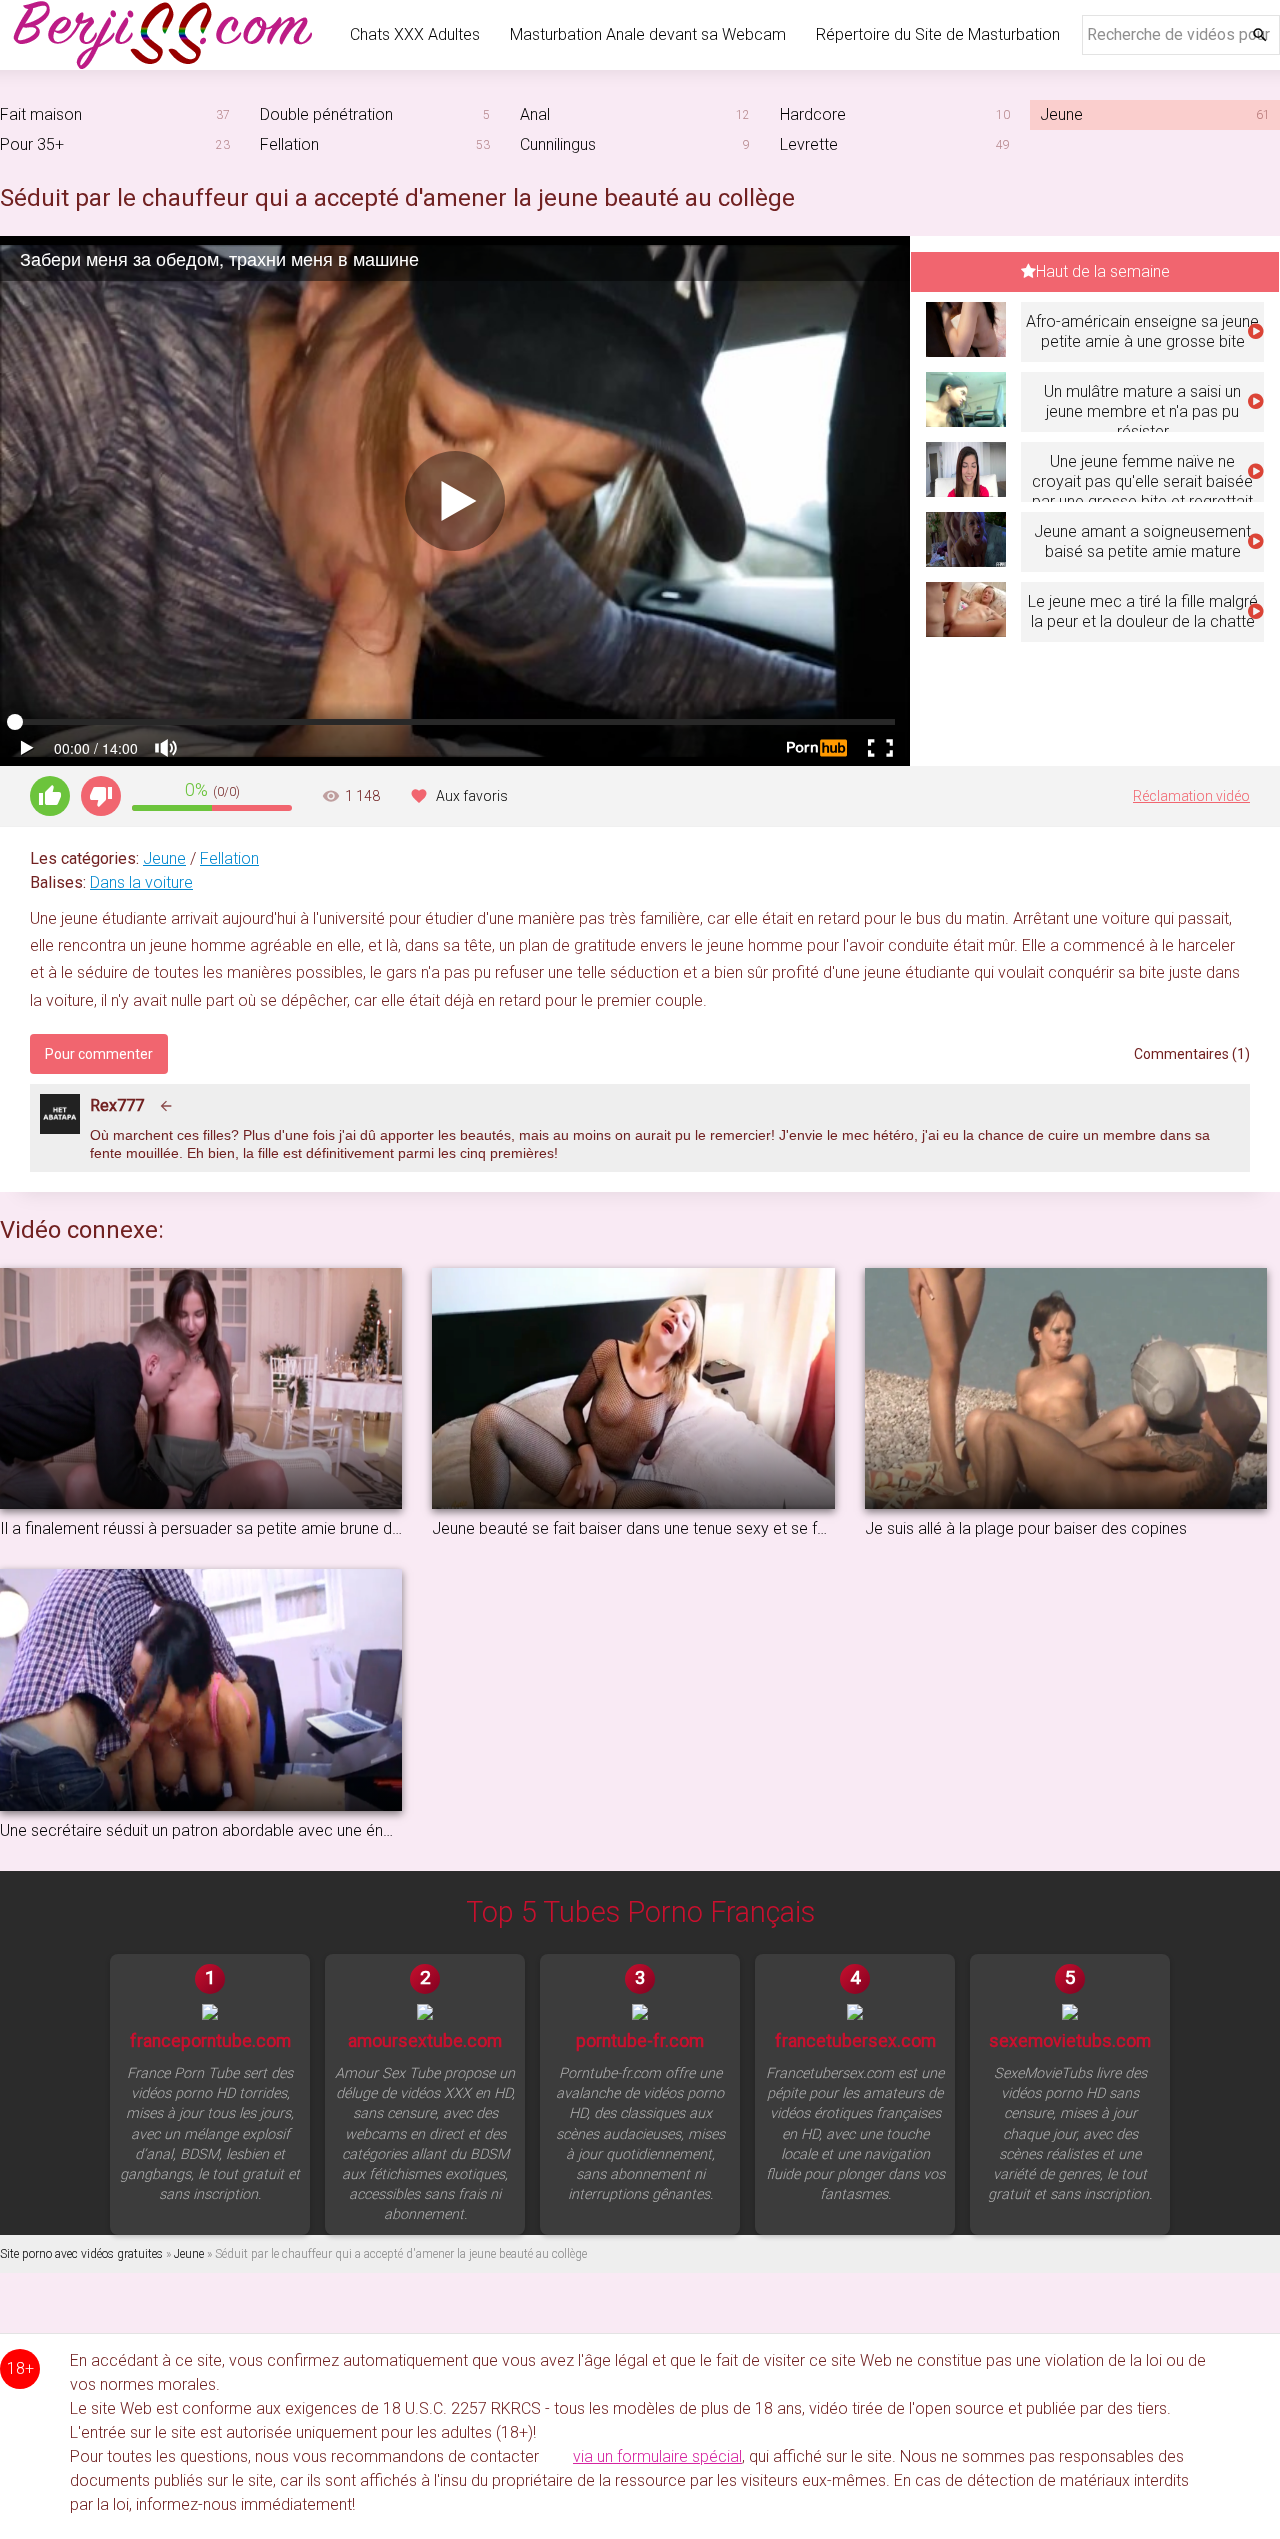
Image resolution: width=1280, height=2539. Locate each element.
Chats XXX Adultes (415, 34)
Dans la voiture (141, 882)
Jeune (164, 858)
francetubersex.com (855, 2041)
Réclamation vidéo (1191, 796)
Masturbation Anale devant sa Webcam (648, 34)
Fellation (289, 144)
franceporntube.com (210, 2041)
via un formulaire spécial (657, 2456)
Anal (535, 114)
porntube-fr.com (640, 2041)
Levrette (809, 144)
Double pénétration (326, 114)
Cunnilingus (558, 144)
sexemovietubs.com (1070, 2041)
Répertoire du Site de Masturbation (938, 34)
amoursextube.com (425, 2041)
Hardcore (813, 114)
